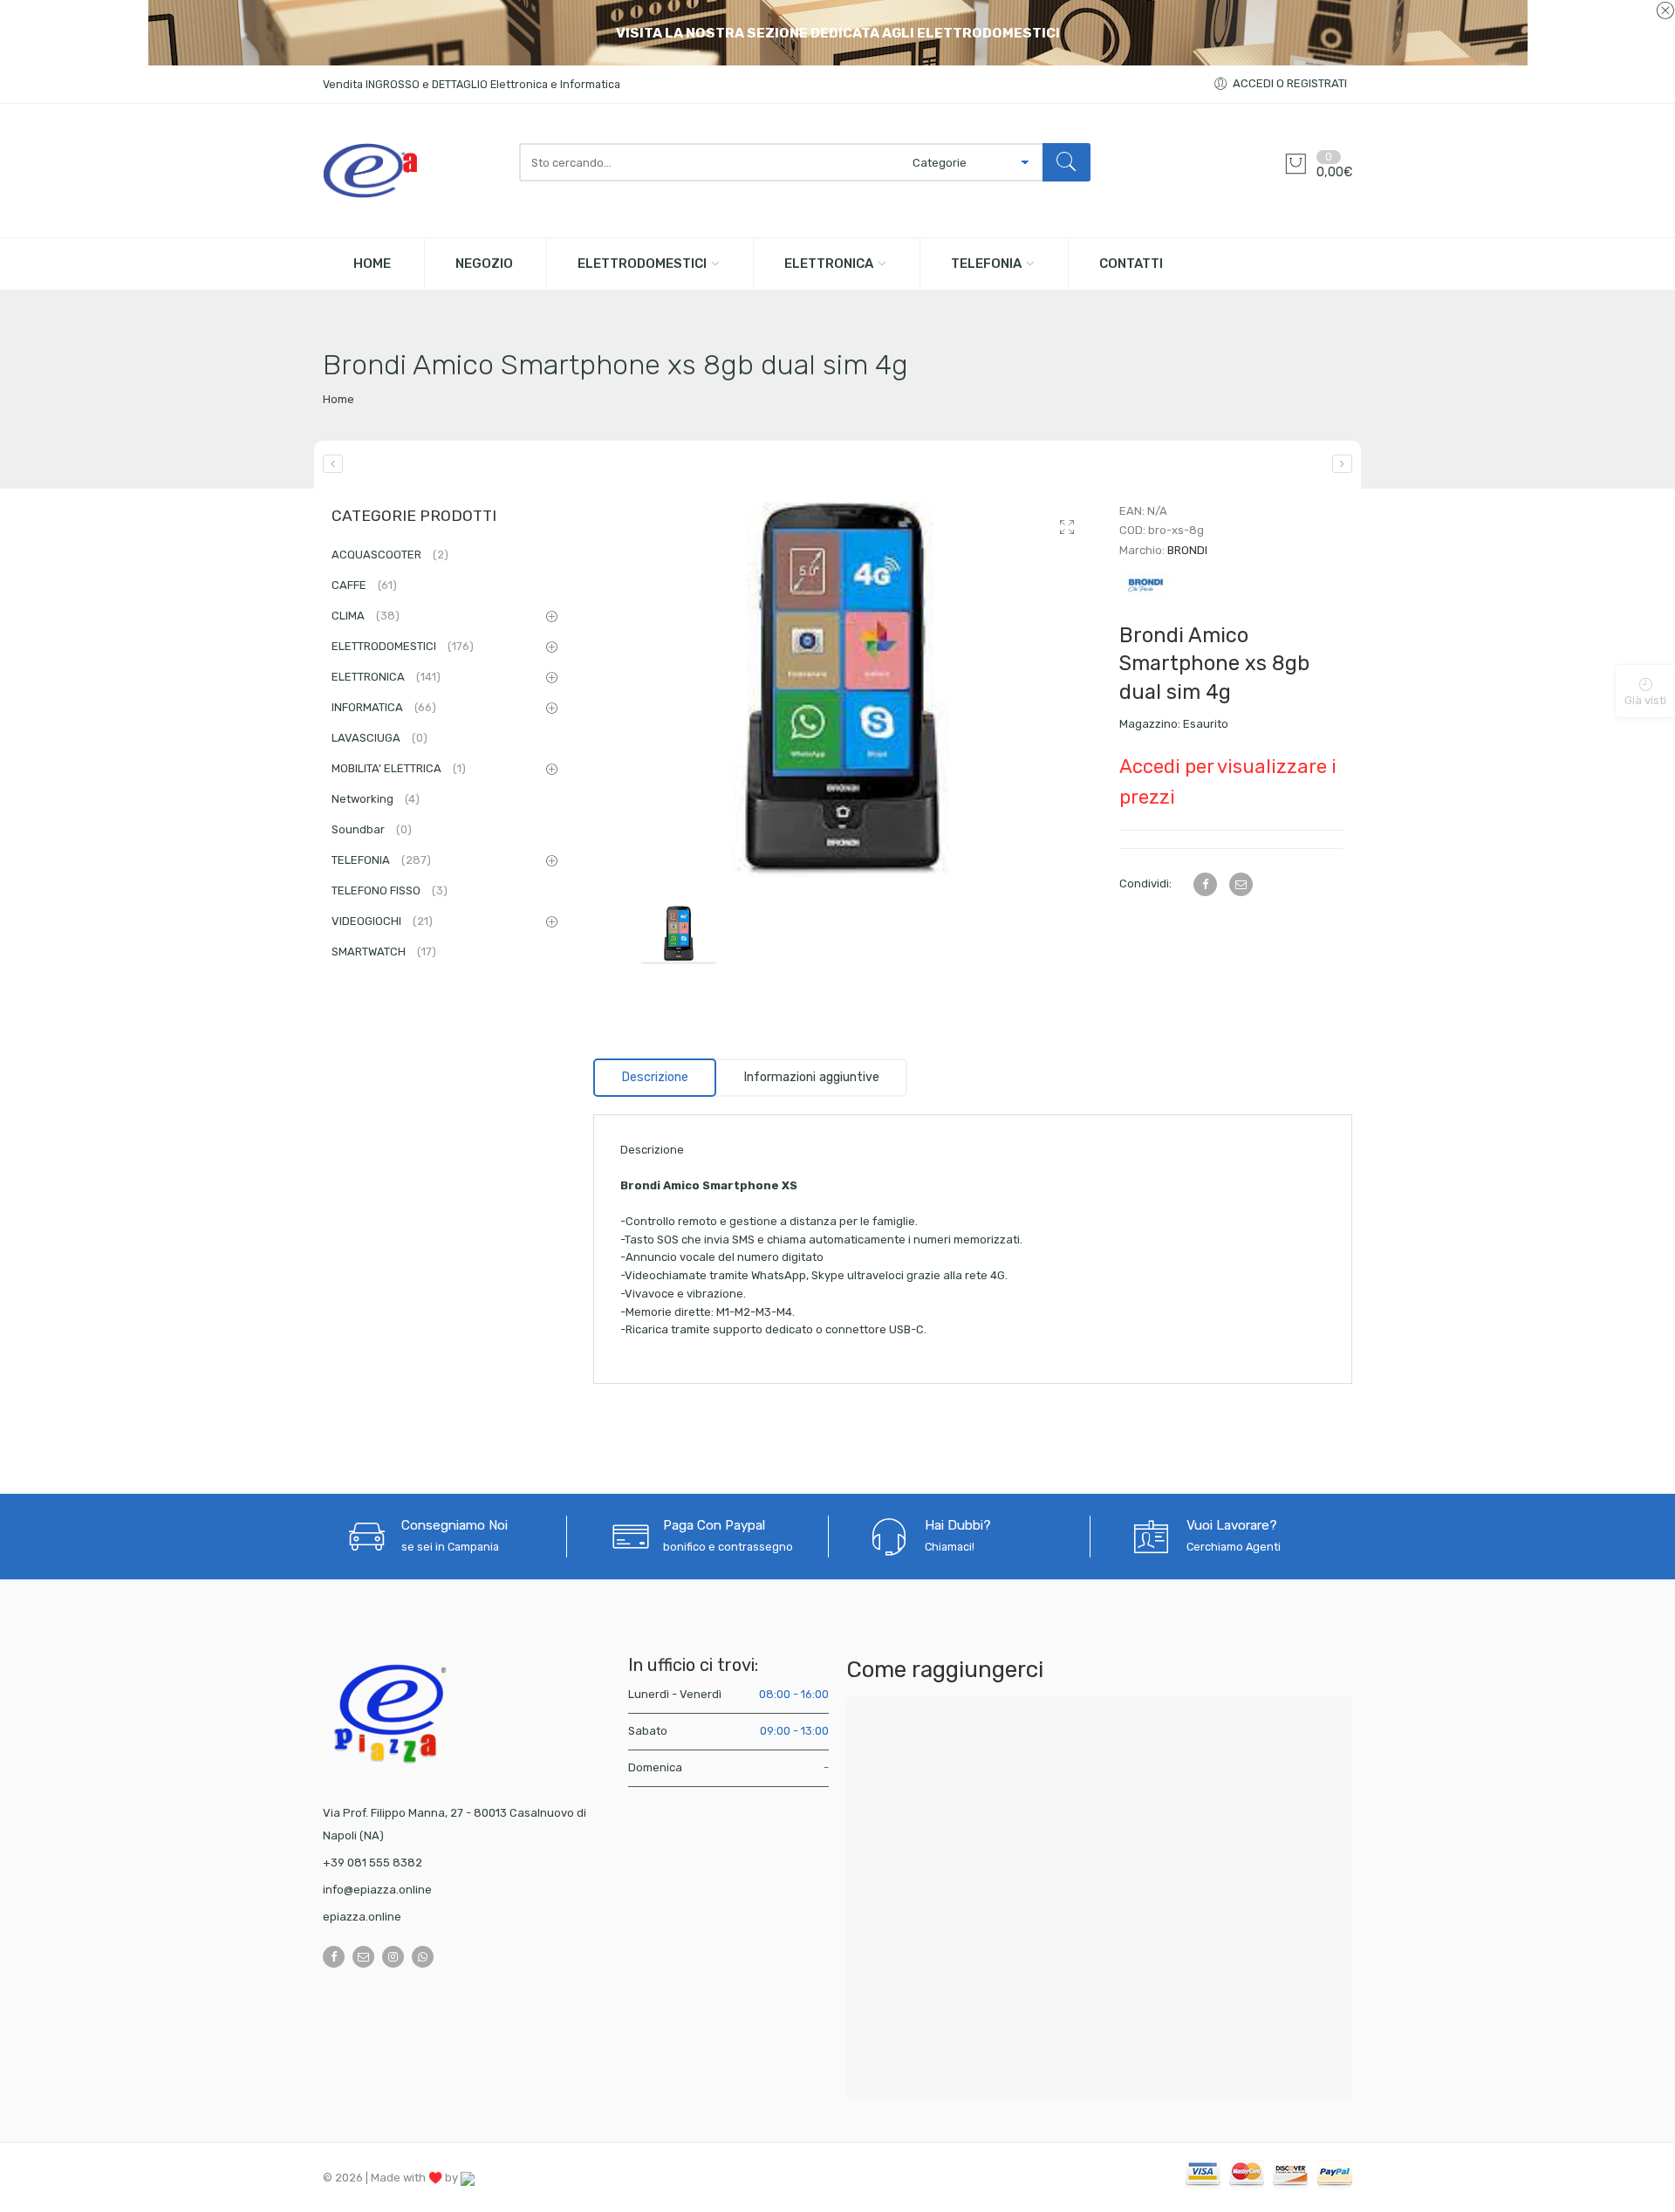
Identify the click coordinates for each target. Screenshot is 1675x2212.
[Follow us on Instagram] (393, 1957)
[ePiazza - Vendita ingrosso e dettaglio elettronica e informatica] (412, 171)
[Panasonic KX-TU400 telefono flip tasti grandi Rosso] (1342, 464)
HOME (372, 264)
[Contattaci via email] (363, 1957)
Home (338, 399)
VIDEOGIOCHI (382, 921)
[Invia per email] (1241, 884)
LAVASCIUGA (379, 738)
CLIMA (366, 616)
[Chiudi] (1665, 11)
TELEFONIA (986, 264)
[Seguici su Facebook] (334, 1957)
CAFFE (364, 585)
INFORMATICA (384, 707)
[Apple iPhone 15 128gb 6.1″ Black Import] (333, 464)
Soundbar (372, 829)
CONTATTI (1131, 264)
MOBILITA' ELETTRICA (399, 768)
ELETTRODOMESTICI (642, 264)
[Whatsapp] (423, 1957)
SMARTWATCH (384, 952)
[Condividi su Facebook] (1205, 884)
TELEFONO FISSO (390, 890)
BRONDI (1187, 550)
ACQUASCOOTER (390, 555)
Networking (376, 799)
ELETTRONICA (829, 264)
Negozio (484, 264)
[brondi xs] (843, 689)
